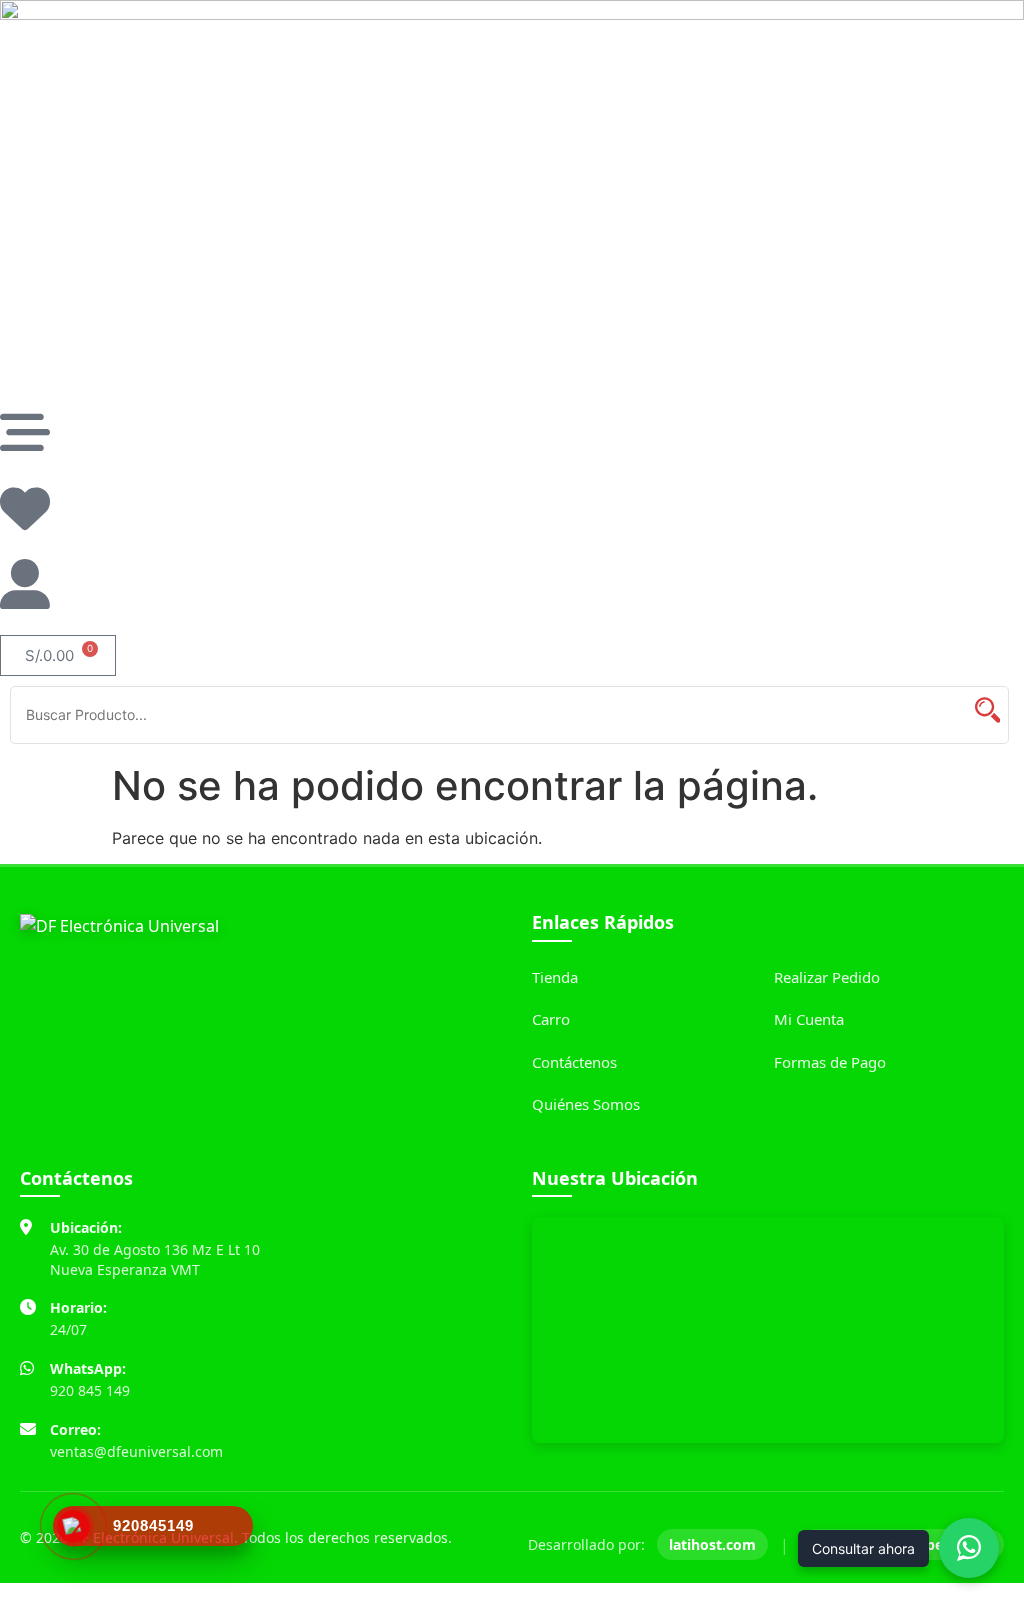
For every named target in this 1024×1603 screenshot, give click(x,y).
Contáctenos (574, 1062)
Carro (551, 1019)
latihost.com (712, 1544)
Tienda (555, 977)
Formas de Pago (830, 1062)
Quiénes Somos (586, 1104)
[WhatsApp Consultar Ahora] (969, 1548)
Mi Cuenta (809, 1019)
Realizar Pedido (827, 977)
